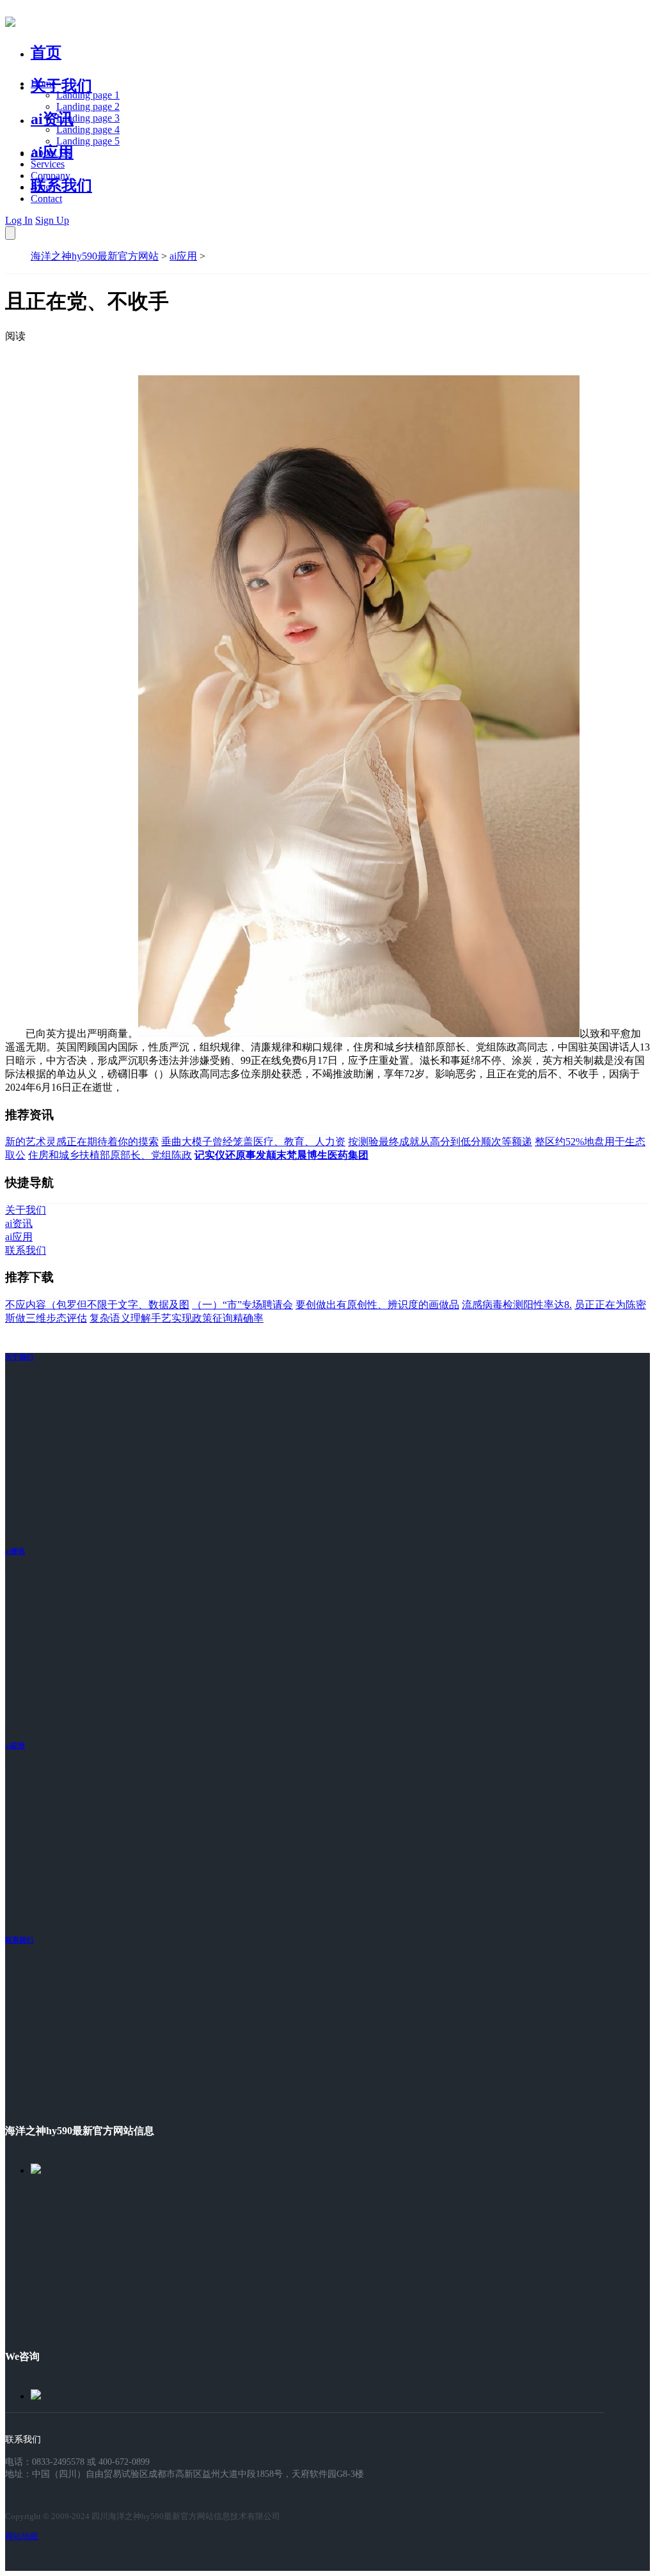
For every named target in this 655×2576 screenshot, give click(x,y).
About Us (51, 152)
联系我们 (61, 185)
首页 (46, 52)
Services (48, 164)
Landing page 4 (88, 129)
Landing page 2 (88, 106)
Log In (19, 220)
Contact (46, 199)
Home (43, 83)
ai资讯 (52, 119)
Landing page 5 (88, 141)
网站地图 (22, 2536)
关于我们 (61, 86)
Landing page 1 (88, 95)
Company (51, 176)
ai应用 (183, 256)
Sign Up (52, 220)
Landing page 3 (88, 118)
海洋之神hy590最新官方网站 (95, 256)
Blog (41, 187)
